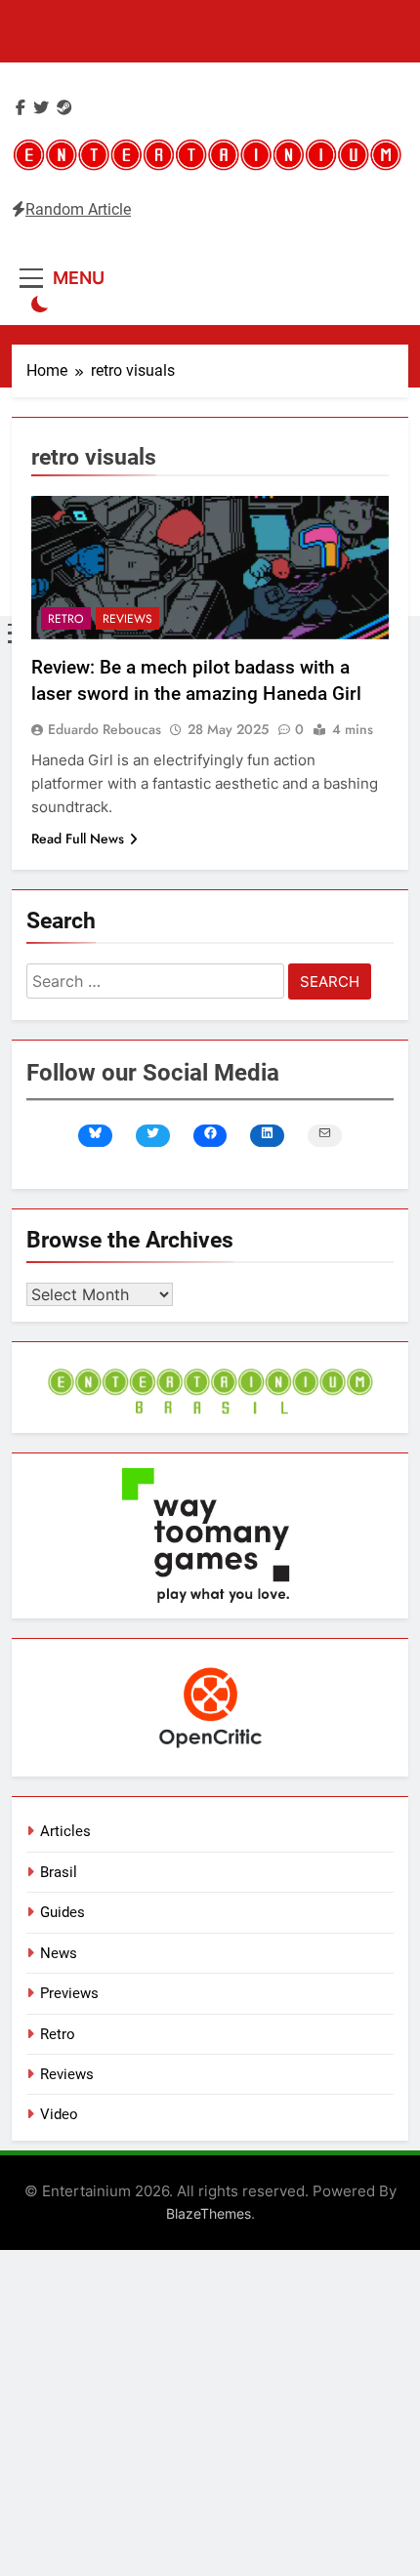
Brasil (59, 1872)
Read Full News (78, 838)
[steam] (64, 108)
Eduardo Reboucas (105, 729)
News (59, 1953)
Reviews (127, 619)
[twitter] (41, 108)
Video (59, 2114)
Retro (66, 619)
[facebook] (21, 108)
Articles (65, 1831)
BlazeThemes (209, 2213)
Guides (63, 1912)
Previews (69, 1993)
